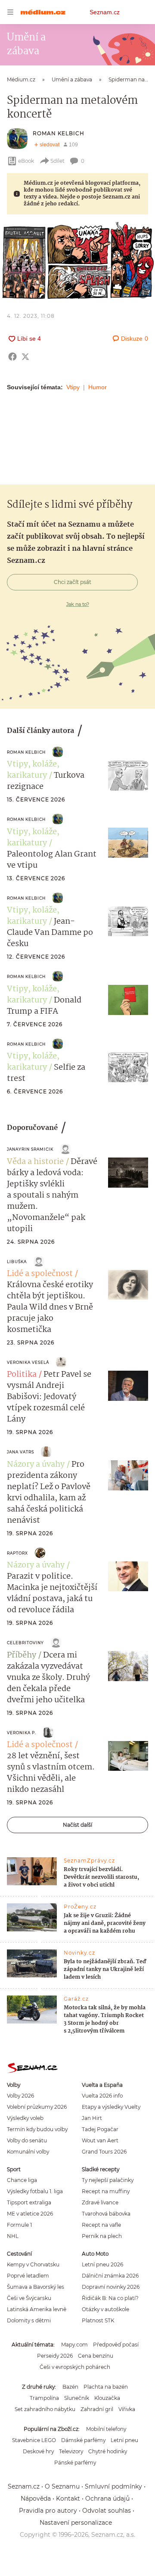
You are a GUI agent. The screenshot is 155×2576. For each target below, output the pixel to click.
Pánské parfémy (75, 2463)
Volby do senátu (27, 2140)
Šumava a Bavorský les (36, 2287)
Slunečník (77, 2398)
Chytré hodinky (108, 2451)
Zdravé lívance (100, 2202)
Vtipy (73, 387)
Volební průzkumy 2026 (37, 2107)
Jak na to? (78, 604)
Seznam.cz (105, 12)
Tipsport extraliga (29, 2202)
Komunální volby (28, 2152)
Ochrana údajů (107, 2498)
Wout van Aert (100, 2140)
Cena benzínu (96, 2356)
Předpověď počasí (116, 2345)
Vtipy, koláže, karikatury (33, 770)
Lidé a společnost (40, 1274)
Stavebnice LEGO (34, 2440)
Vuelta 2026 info (102, 2096)
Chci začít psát (73, 582)
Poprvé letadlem (28, 2276)
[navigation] (10, 12)
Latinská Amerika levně (37, 2309)
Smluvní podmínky (113, 2486)
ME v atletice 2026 (30, 2214)
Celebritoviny (25, 1643)
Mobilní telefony (106, 2429)
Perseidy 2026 (55, 2356)
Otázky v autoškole (105, 2309)
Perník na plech (102, 2236)
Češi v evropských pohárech (75, 2367)
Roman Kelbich (59, 133)
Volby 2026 (20, 2096)
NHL (13, 2236)
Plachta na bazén (106, 2387)
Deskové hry (38, 2451)
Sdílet (57, 161)
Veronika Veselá (28, 1362)
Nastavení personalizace (76, 2523)
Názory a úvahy (36, 1465)
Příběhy (22, 1655)
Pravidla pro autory (48, 2511)
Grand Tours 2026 (104, 2152)
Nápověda (36, 2498)
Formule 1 (19, 2225)
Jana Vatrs (20, 1452)
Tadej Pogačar (100, 2129)
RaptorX (17, 1553)
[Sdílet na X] (25, 357)
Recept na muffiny (106, 2191)
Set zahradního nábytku (45, 2409)
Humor (98, 387)
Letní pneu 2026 (102, 2264)
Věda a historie (35, 1162)
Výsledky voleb (25, 2118)
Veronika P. (22, 1733)
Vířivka (127, 2409)
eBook (26, 161)
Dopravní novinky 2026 (111, 2287)
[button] (77, 262)
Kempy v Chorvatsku (33, 2264)
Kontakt (68, 2498)
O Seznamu (62, 2486)
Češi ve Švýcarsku (29, 2298)
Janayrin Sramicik (30, 1149)
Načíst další (77, 1825)
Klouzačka (107, 2398)
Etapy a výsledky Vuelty (111, 2107)
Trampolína (44, 2398)
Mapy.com (74, 2345)
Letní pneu (124, 2440)
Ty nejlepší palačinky (108, 2180)
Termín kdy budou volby (37, 2129)
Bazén (70, 2387)
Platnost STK (98, 2320)
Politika (22, 1375)
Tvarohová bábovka (106, 2214)
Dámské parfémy (83, 2440)
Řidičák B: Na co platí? (110, 2298)
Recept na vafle (101, 2225)
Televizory (71, 2451)
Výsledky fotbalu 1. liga (35, 2191)
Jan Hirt (92, 2118)
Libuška (17, 1262)
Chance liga (22, 2180)
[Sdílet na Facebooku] (12, 357)
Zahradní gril (97, 2409)
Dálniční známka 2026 (110, 2276)
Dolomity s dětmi (29, 2320)
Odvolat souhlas (107, 2511)
